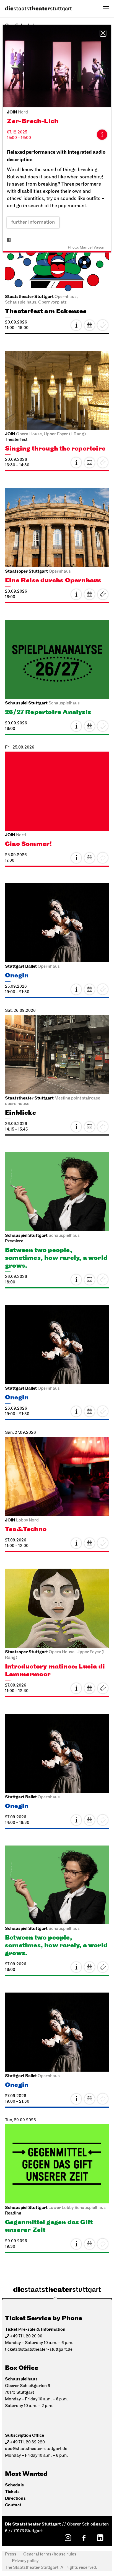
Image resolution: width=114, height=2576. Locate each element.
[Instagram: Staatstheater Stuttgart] (68, 2538)
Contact (13, 2505)
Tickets (103, 594)
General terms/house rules (50, 2554)
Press (11, 2554)
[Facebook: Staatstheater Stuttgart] (84, 2538)
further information (33, 223)
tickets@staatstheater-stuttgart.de (39, 2350)
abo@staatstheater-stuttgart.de (36, 2449)
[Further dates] (89, 325)
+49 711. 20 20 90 (26, 2336)
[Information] (102, 135)
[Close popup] (103, 33)
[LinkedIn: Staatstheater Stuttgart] (100, 2538)
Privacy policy (25, 2561)
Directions (15, 2498)
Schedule (14, 2485)
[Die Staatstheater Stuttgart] (38, 9)
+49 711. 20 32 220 (27, 2442)
